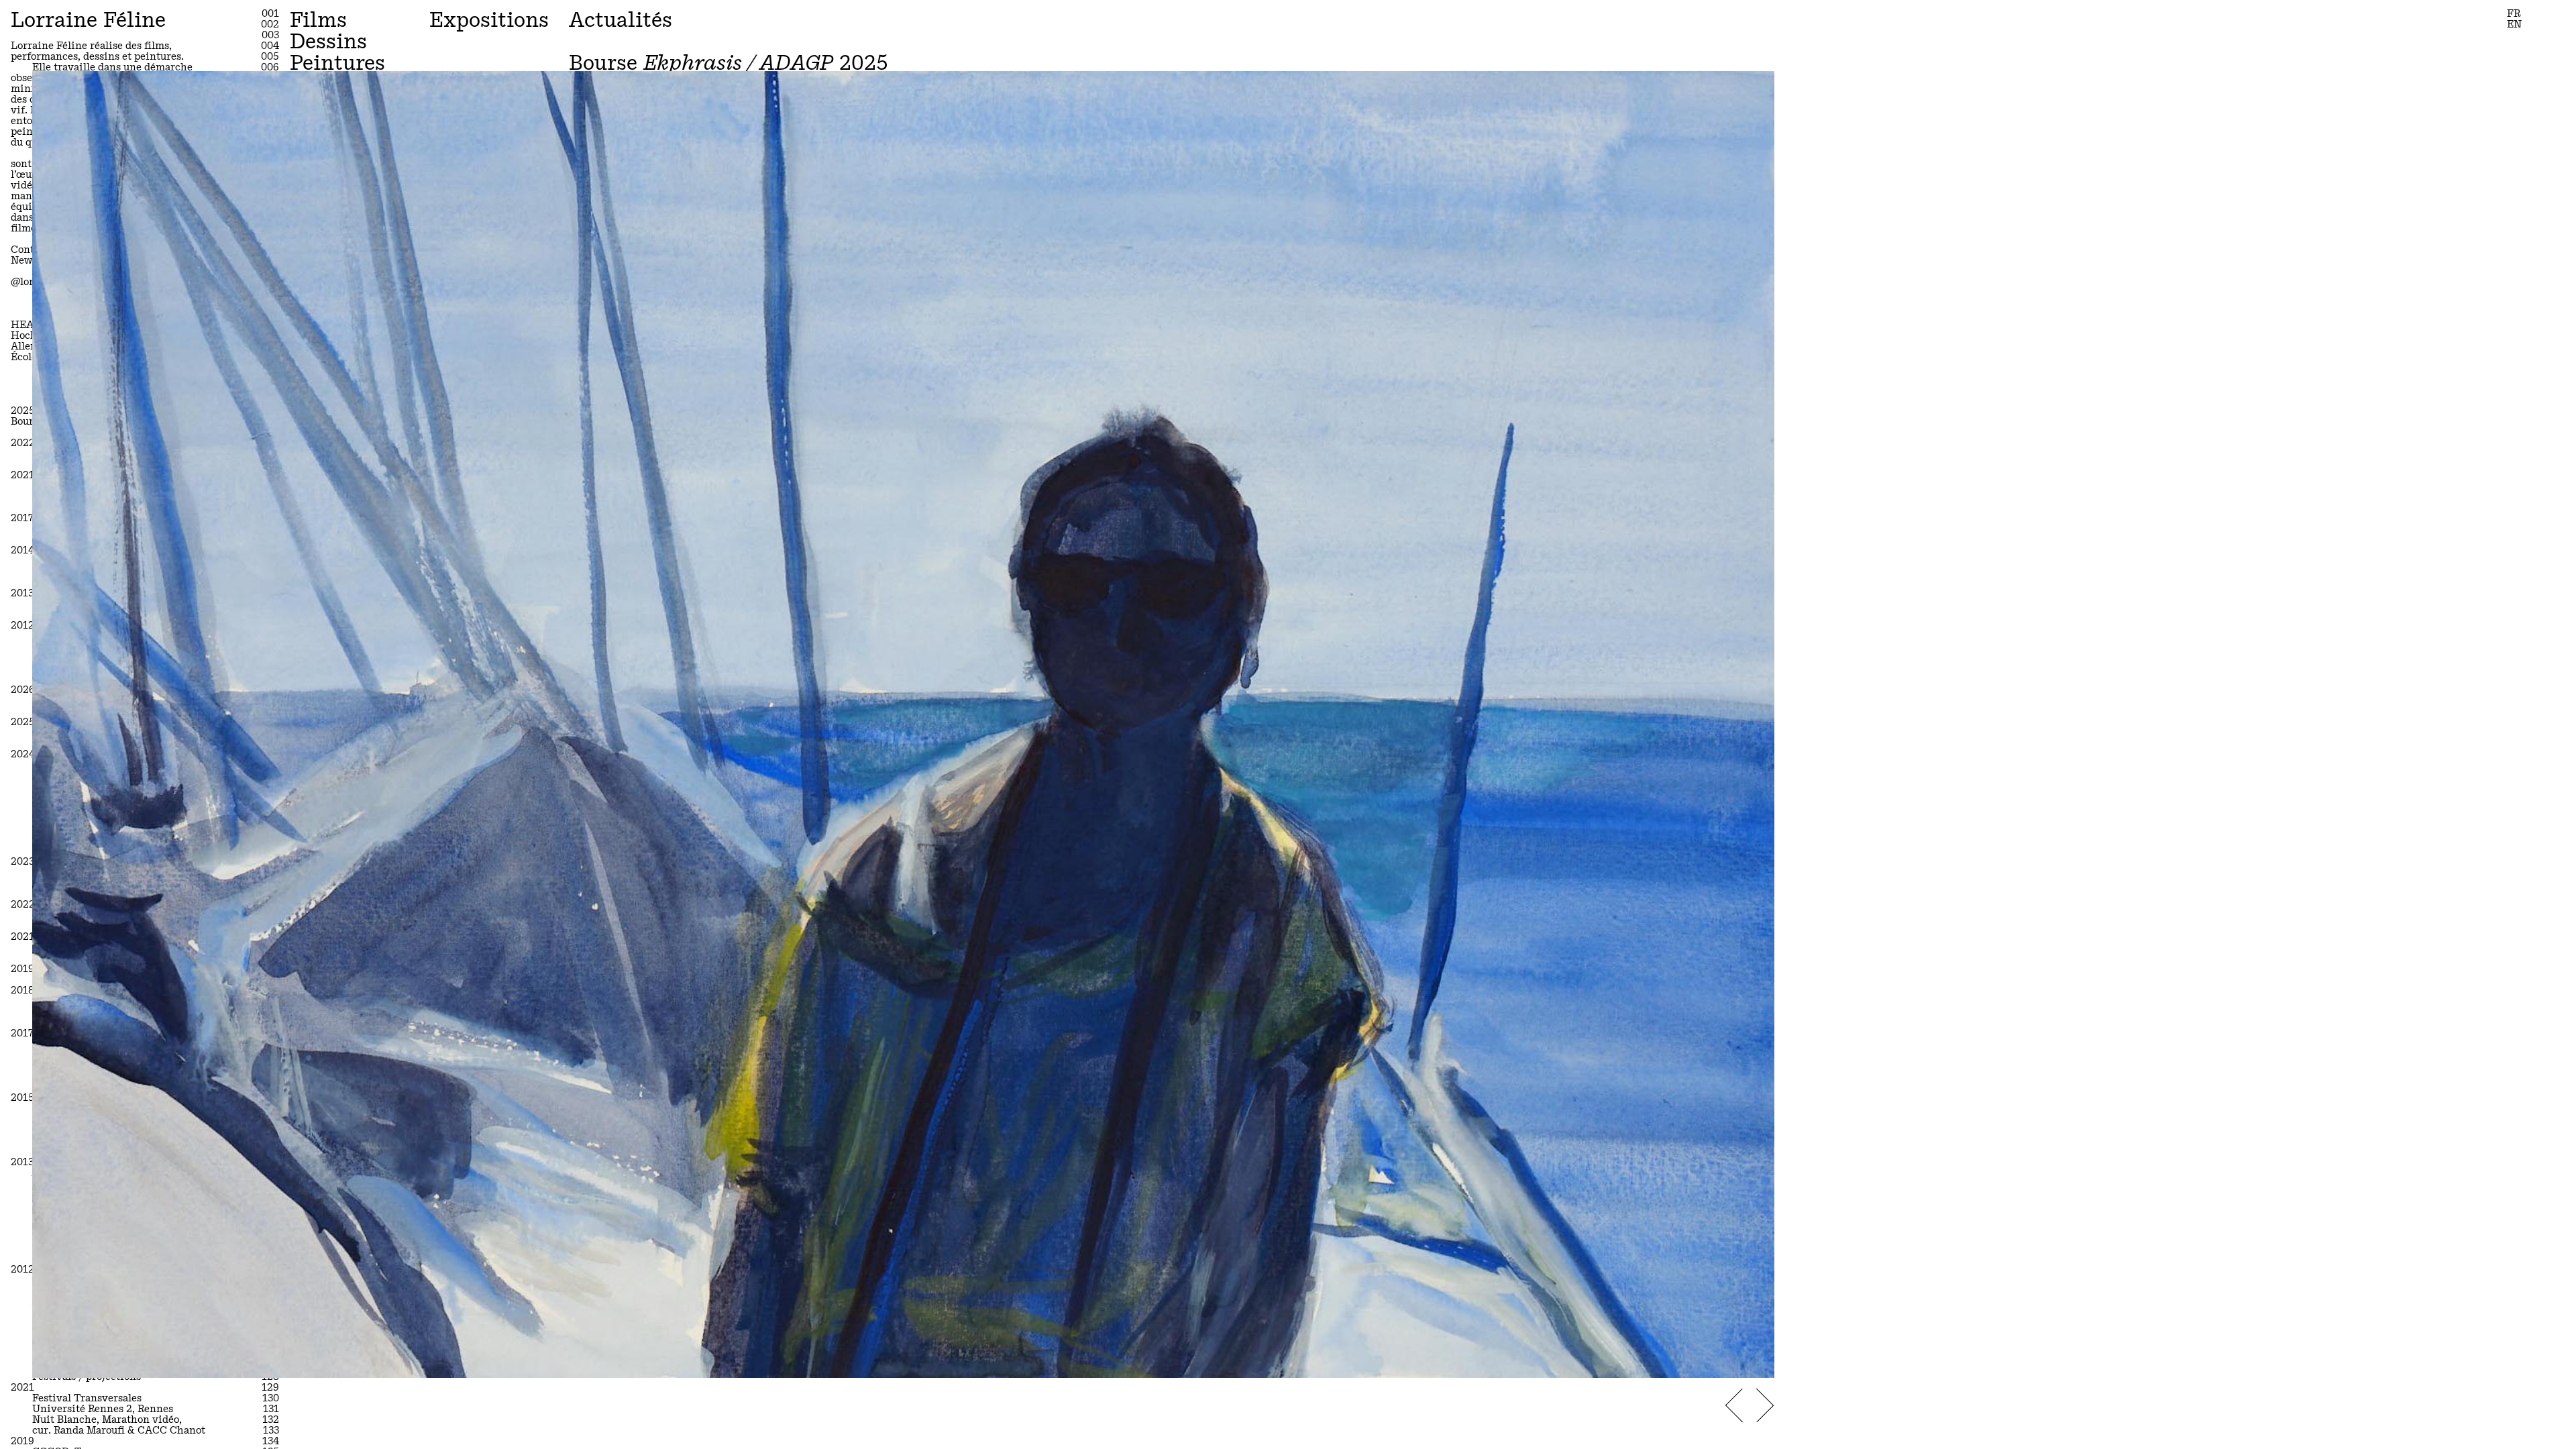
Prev (1734, 1406)
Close (1747, 99)
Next (1765, 1406)
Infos (1752, 1362)
